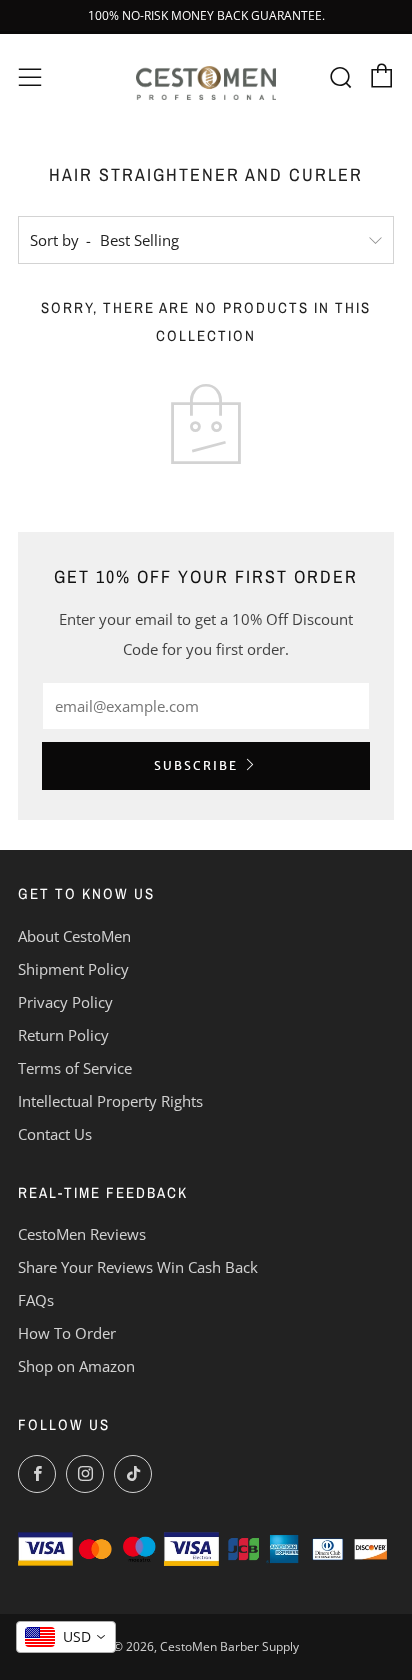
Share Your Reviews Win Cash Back (138, 1267)
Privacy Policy (65, 1002)
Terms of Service (75, 1068)
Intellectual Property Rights (110, 1101)
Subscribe (196, 765)
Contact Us (55, 1134)
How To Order (67, 1333)
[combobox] (66, 1637)
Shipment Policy (73, 969)
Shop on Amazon (76, 1366)
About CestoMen (74, 936)
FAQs (36, 1300)
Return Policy (63, 1035)
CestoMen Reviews (82, 1234)
